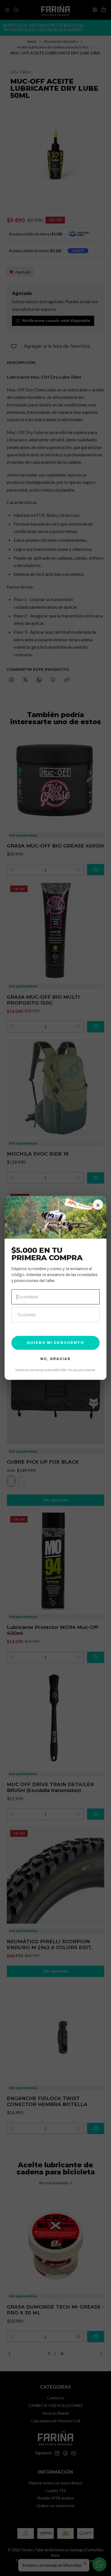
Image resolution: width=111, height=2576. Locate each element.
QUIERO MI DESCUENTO (55, 1343)
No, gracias (55, 1359)
